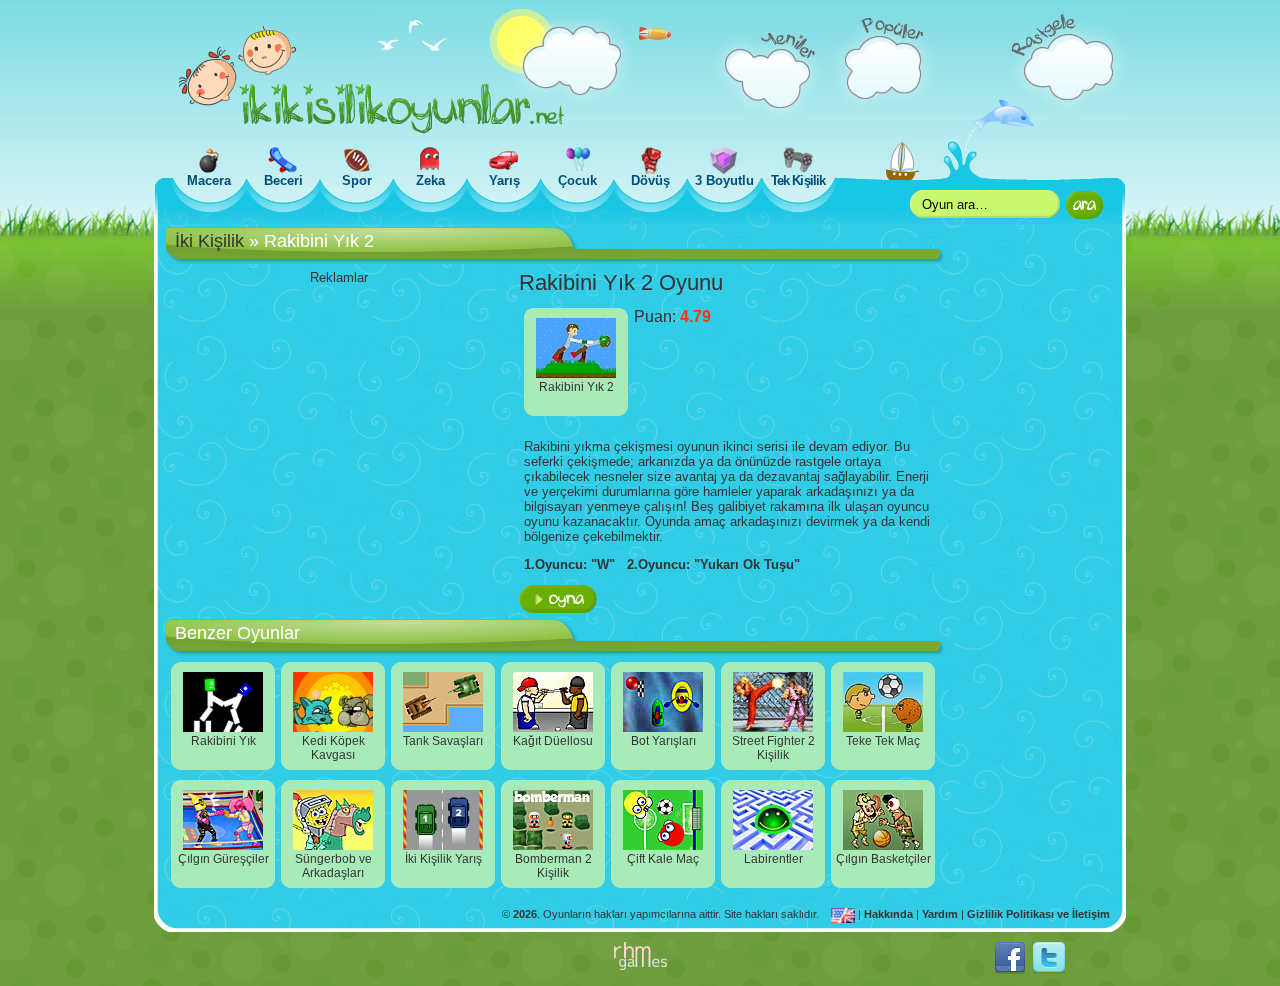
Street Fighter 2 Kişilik (773, 748)
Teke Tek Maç (883, 741)
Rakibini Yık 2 (576, 387)
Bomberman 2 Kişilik (553, 866)
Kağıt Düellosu (553, 741)
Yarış (504, 180)
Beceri (283, 180)
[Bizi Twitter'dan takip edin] (1049, 970)
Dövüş (650, 180)
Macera (209, 180)
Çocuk (577, 180)
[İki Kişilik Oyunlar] (371, 129)
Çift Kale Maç (663, 859)
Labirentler (773, 859)
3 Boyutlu (724, 180)
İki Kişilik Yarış (443, 859)
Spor (357, 180)
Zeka (430, 180)
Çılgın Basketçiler (883, 859)
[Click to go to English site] (844, 914)
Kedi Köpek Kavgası (333, 748)
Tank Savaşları (443, 741)
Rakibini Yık (223, 741)
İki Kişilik (209, 241)
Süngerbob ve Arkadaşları (333, 866)
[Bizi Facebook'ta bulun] (1010, 970)
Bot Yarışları (663, 741)
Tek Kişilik (797, 180)
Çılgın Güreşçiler (223, 859)
